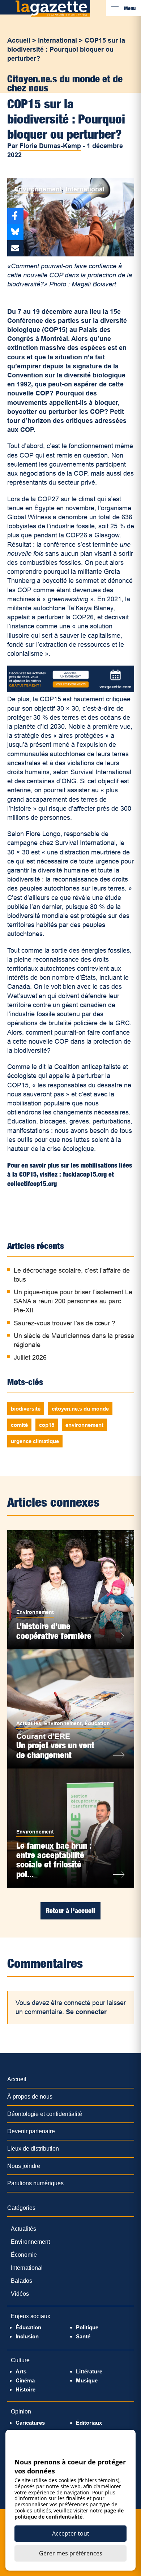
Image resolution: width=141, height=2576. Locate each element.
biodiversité (26, 1409)
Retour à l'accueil (70, 1911)
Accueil (19, 40)
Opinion (21, 2412)
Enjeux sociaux (31, 2316)
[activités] (71, 690)
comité (19, 1425)
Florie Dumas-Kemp (50, 146)
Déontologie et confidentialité (45, 2114)
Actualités (29, 1723)
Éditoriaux (89, 2423)
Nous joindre (24, 2166)
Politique (87, 2327)
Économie (24, 2255)
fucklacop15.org (85, 1174)
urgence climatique (35, 1441)
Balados (22, 2281)
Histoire (25, 2389)
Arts (21, 2371)
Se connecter (86, 2012)
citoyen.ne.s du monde (80, 1409)
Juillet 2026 (30, 1358)
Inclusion (27, 2336)
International (57, 40)
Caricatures (30, 2423)
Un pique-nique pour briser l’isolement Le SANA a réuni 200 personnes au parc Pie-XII (73, 1301)
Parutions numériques (35, 2183)
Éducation (97, 1723)
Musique (87, 2380)
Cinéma (25, 2380)
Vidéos (20, 2294)
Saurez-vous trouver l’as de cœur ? (65, 1323)
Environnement (38, 189)
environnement (84, 1425)
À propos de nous (30, 2097)
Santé (83, 2336)
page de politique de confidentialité (69, 2514)
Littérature (89, 2371)
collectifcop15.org (32, 1184)
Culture (20, 2360)
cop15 (47, 1425)
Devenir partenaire (31, 2131)
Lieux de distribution (33, 2149)
